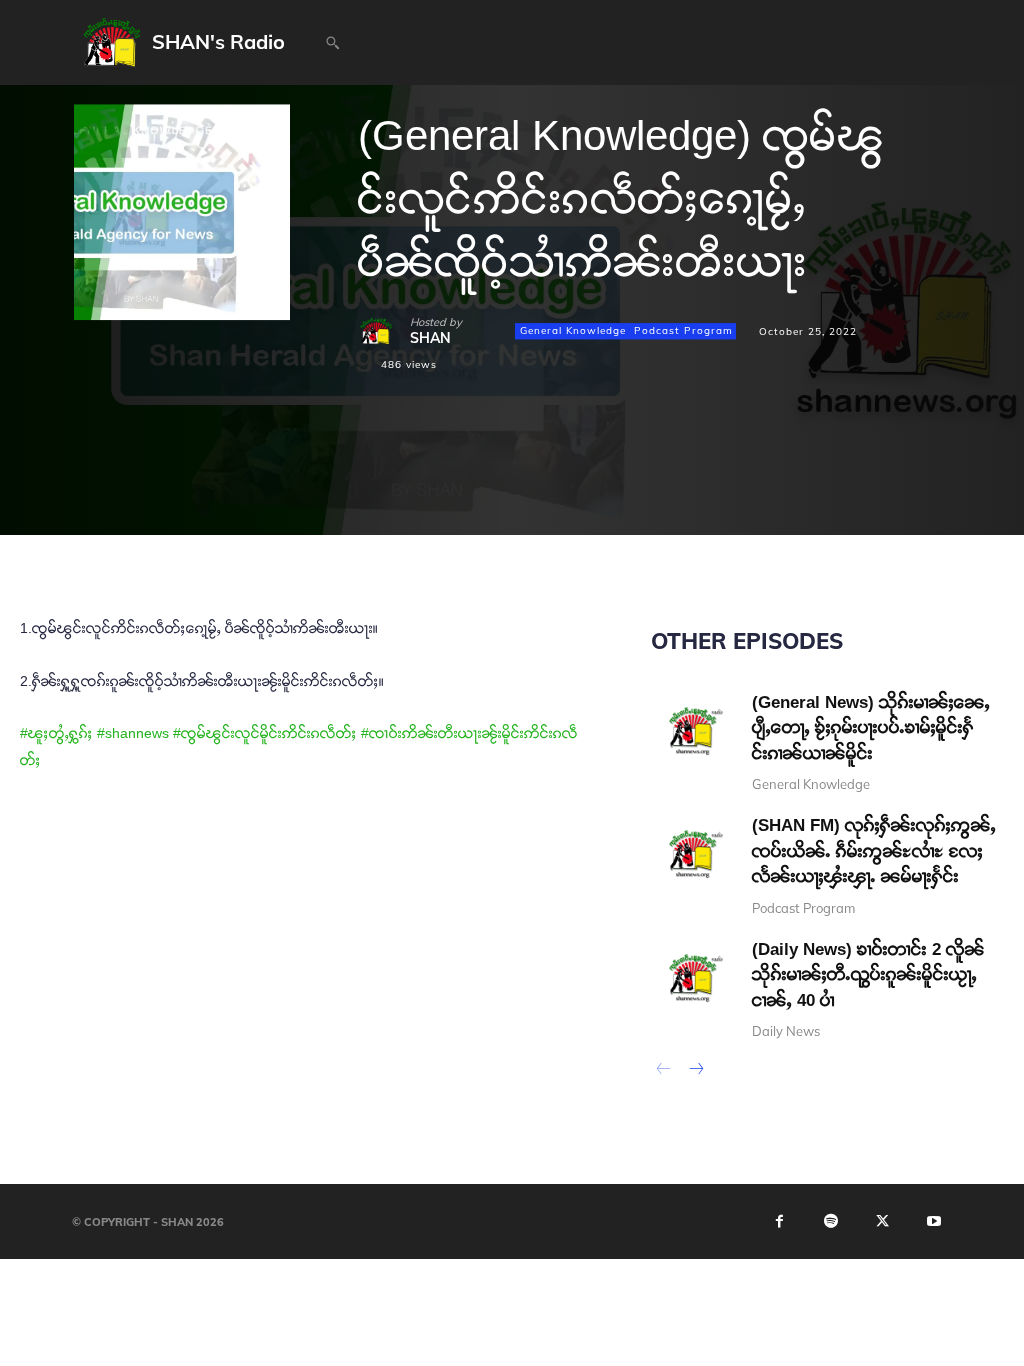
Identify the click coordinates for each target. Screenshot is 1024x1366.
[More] (701, 489)
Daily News (786, 1031)
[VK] (562, 489)
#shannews (133, 733)
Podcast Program (683, 330)
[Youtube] (934, 1222)
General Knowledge (573, 330)
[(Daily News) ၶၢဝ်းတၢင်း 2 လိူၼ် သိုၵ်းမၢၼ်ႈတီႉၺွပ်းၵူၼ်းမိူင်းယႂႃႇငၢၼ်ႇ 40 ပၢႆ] (691, 977)
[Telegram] (516, 489)
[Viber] (654, 489)
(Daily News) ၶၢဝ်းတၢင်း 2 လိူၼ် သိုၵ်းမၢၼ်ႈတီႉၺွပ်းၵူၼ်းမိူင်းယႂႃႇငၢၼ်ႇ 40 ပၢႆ (868, 975)
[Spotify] (831, 1222)
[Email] (470, 489)
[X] (424, 489)
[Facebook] (378, 489)
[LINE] (608, 489)
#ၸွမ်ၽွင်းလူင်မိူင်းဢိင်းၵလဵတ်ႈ (265, 733)
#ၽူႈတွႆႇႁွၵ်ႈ (56, 733)
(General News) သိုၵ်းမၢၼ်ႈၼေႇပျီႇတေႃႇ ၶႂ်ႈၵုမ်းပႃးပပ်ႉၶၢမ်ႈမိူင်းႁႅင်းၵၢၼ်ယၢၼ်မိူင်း (871, 728)
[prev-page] (663, 1071)
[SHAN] (384, 331)
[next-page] (695, 1071)
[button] (332, 43)
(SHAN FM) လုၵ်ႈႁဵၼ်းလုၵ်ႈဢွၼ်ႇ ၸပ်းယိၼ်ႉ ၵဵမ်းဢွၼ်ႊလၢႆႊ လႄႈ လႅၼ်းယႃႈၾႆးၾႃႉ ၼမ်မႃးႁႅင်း (874, 851)
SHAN (430, 338)
